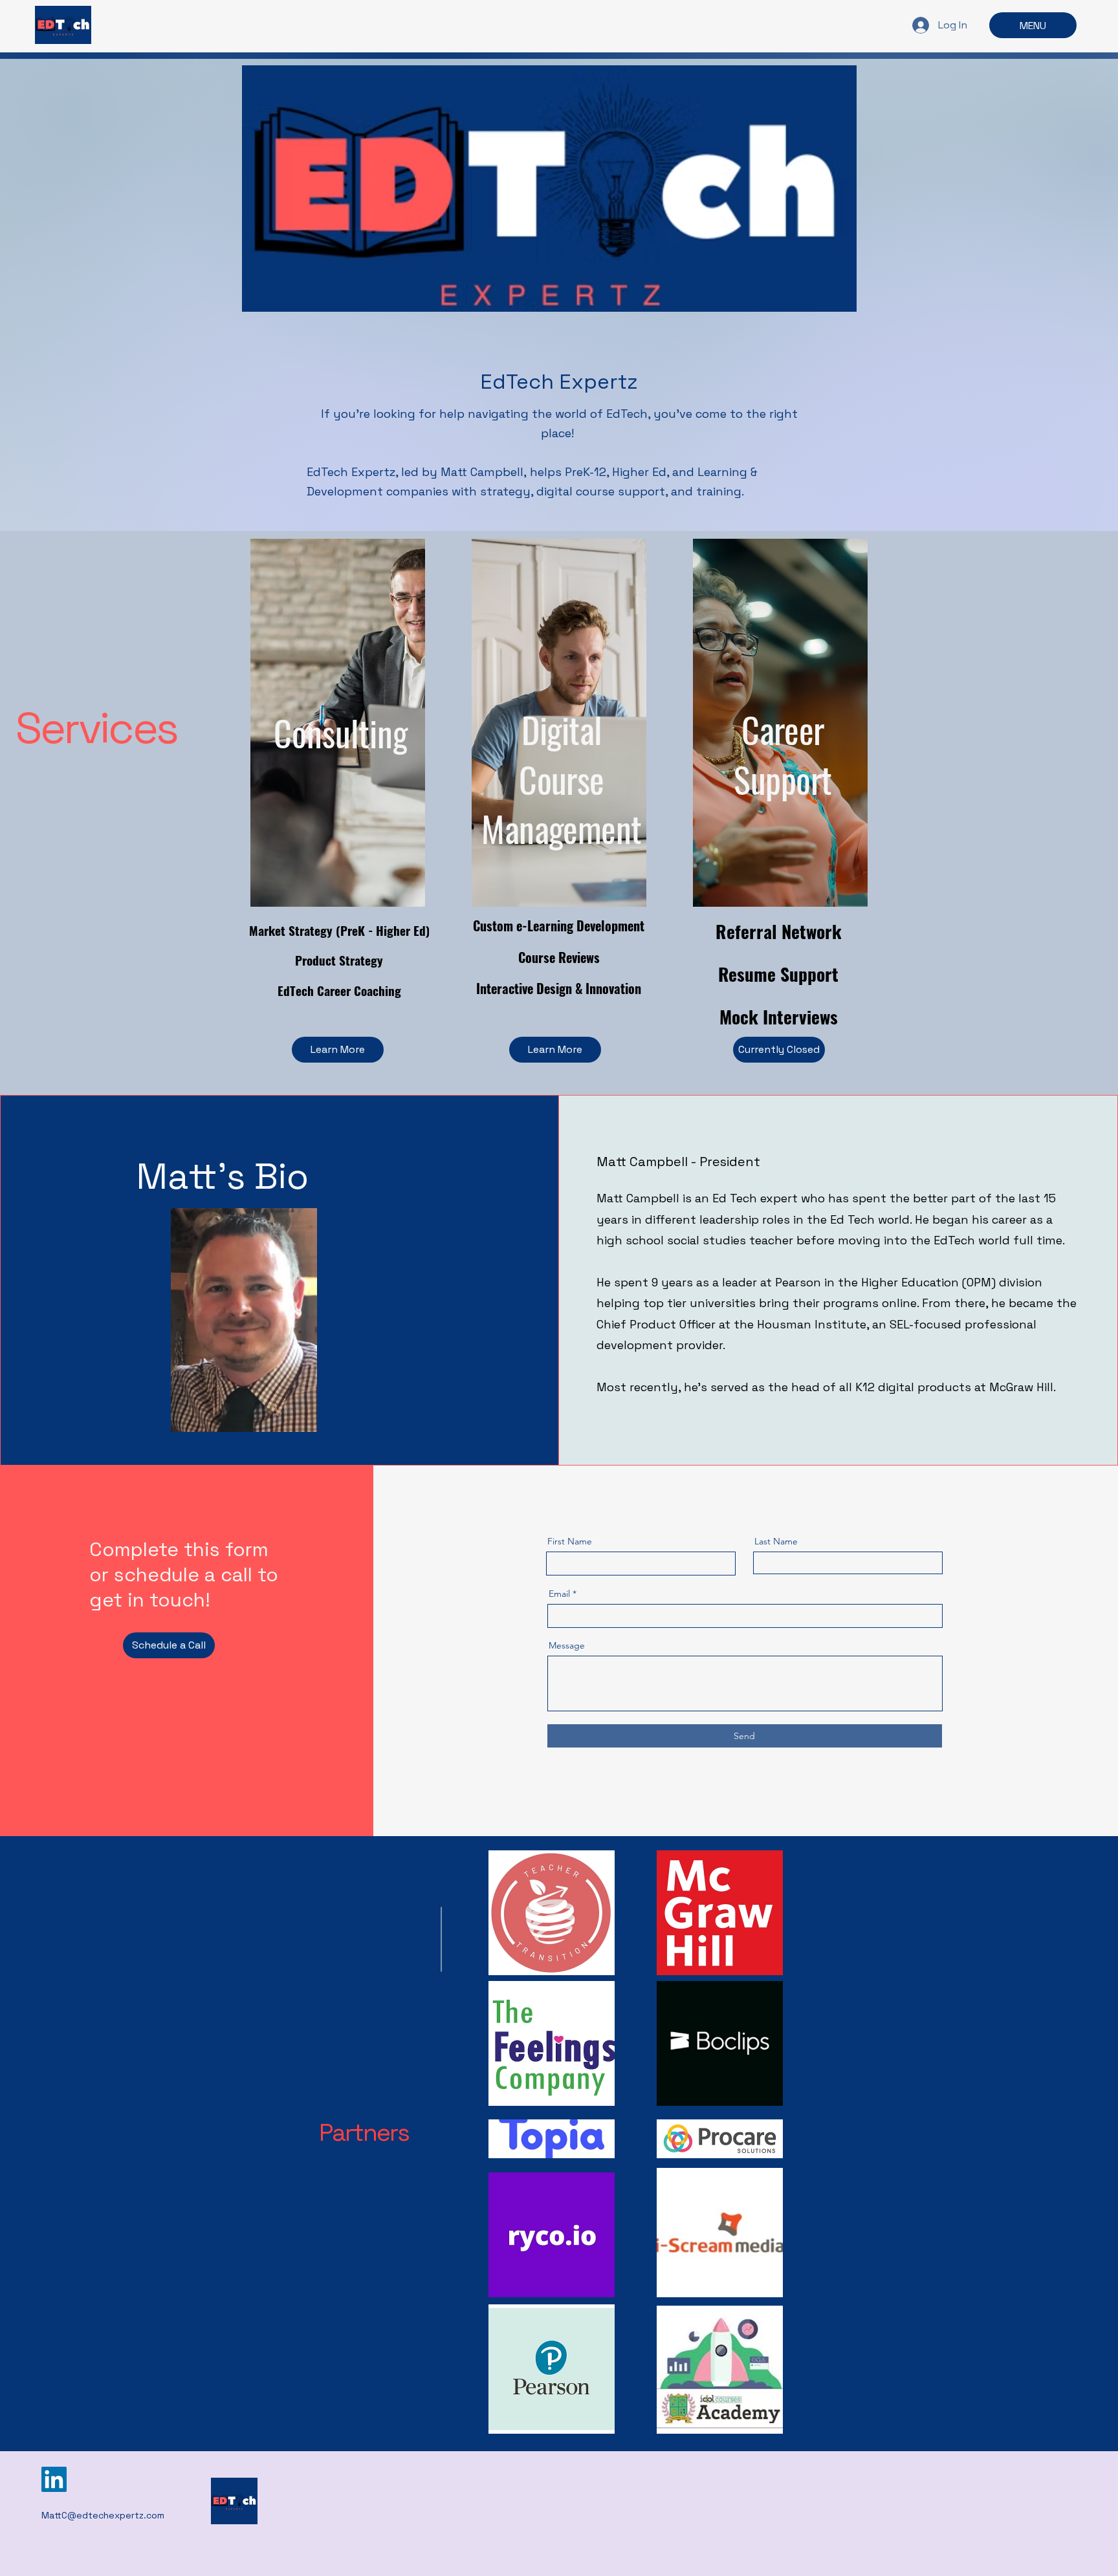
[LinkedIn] (54, 2479)
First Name (570, 1541)
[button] (779, 1050)
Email (559, 1594)
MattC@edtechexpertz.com (103, 2515)
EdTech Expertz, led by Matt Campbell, (418, 472)
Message (567, 1645)
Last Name (776, 1541)
